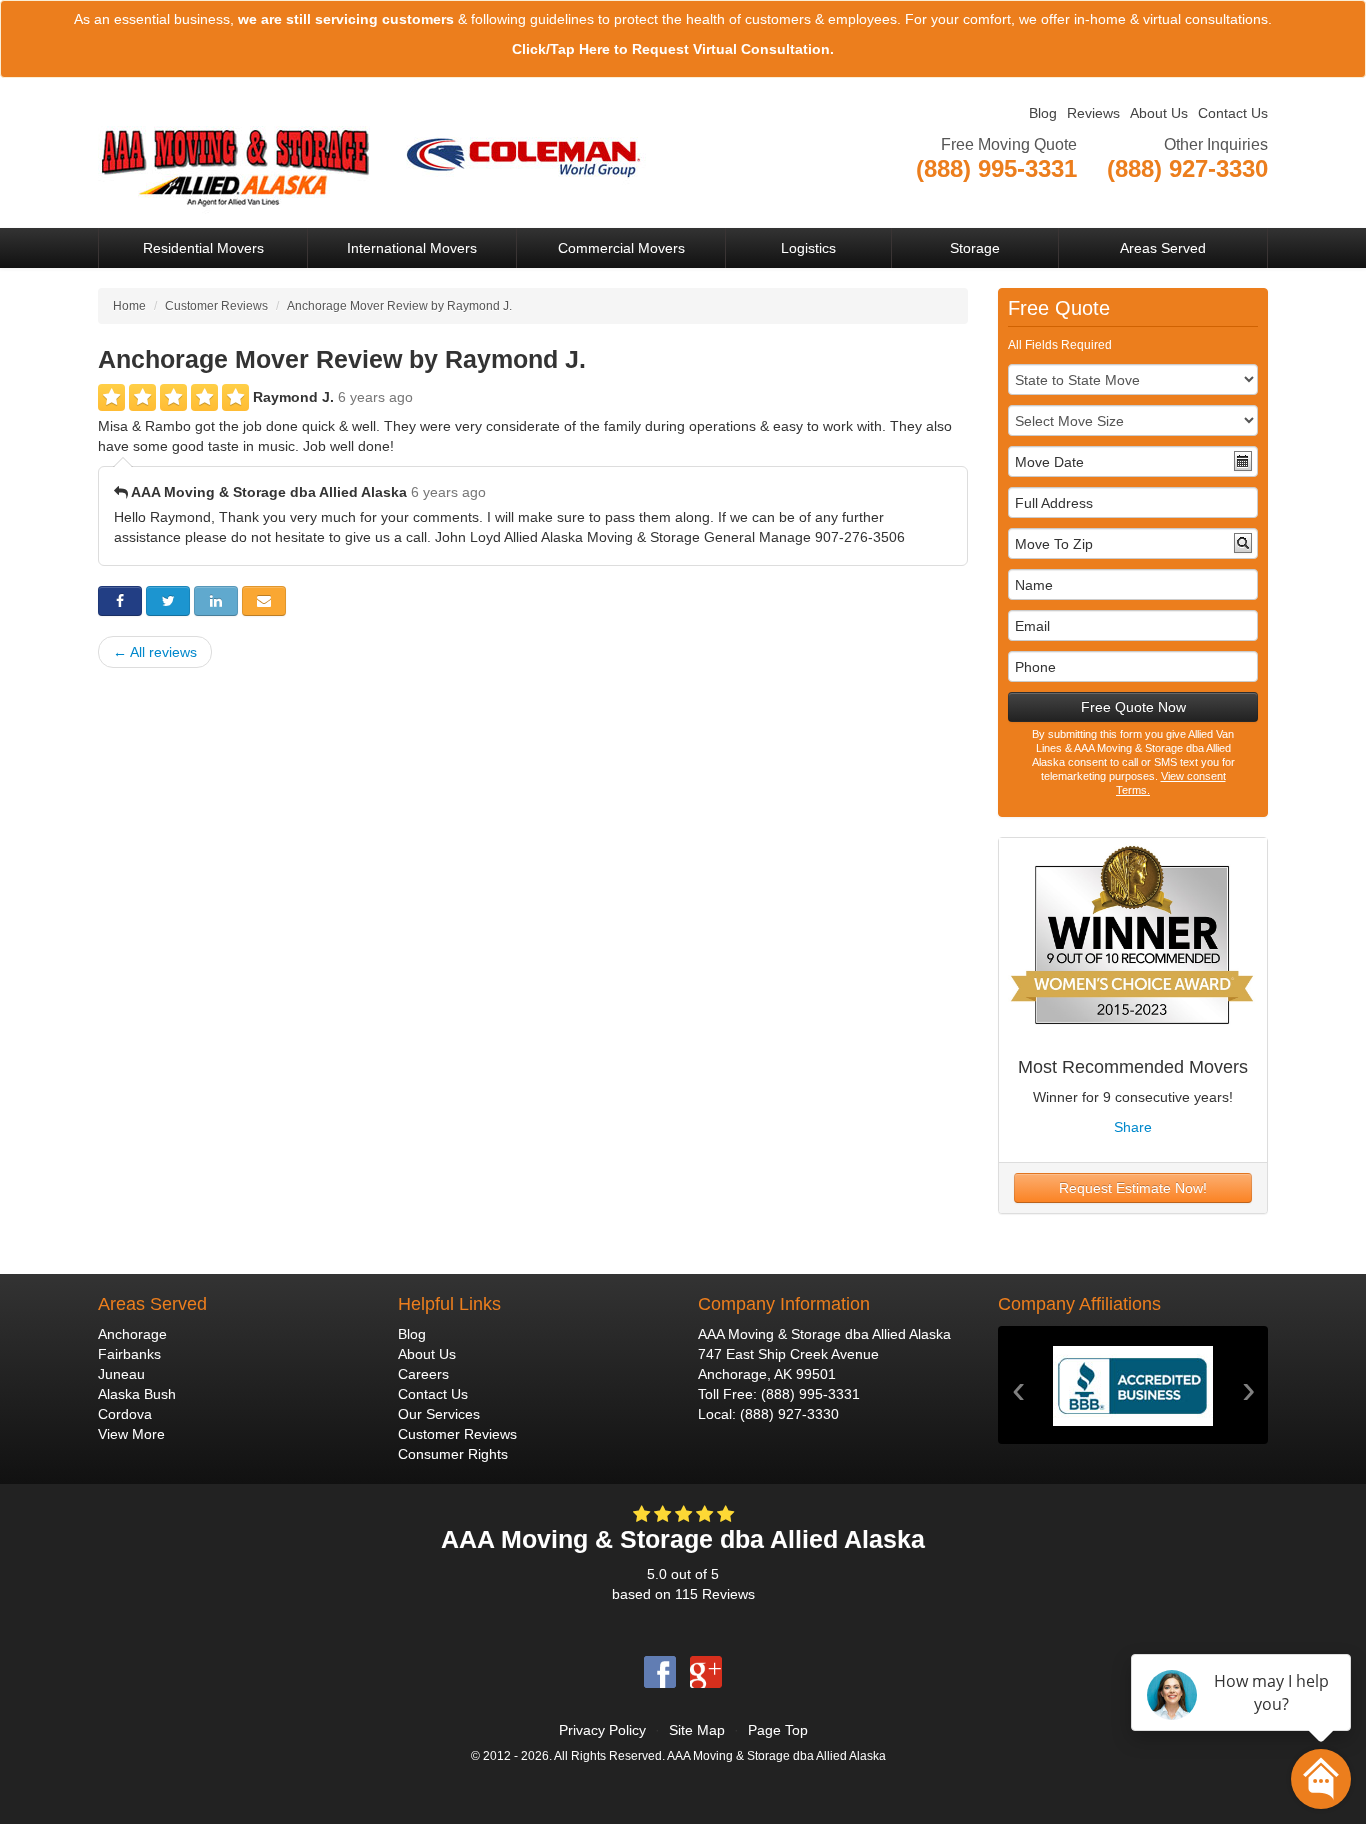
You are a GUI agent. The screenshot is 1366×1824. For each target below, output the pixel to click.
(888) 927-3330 (789, 1414)
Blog (1043, 113)
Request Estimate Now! (1133, 1188)
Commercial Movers (621, 248)
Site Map (697, 1730)
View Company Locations (1188, 193)
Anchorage (132, 1334)
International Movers (412, 248)
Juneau (121, 1374)
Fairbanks (129, 1354)
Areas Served (1163, 248)
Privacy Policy (602, 1730)
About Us (1159, 113)
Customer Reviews (457, 1434)
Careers (423, 1374)
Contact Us (1233, 113)
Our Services (439, 1414)
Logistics (808, 248)
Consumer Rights (453, 1454)
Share (1133, 1127)
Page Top (778, 1730)
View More (131, 1434)
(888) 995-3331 (810, 1394)
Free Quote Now (1133, 707)
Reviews (1093, 113)
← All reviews (155, 652)
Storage (975, 248)
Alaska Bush (137, 1394)
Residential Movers (203, 248)
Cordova (125, 1414)
